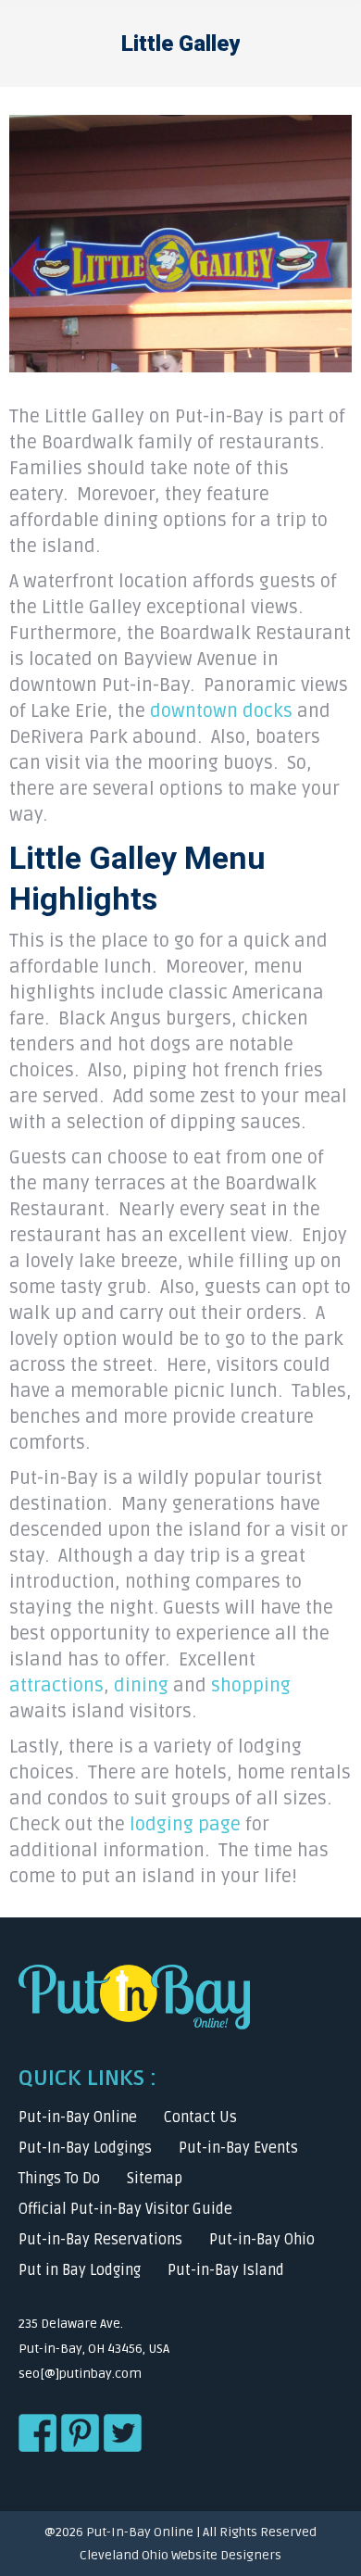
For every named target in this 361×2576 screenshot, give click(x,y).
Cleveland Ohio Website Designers (180, 2555)
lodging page (185, 1825)
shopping (251, 1686)
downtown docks (221, 711)
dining (141, 1686)
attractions (56, 1686)
